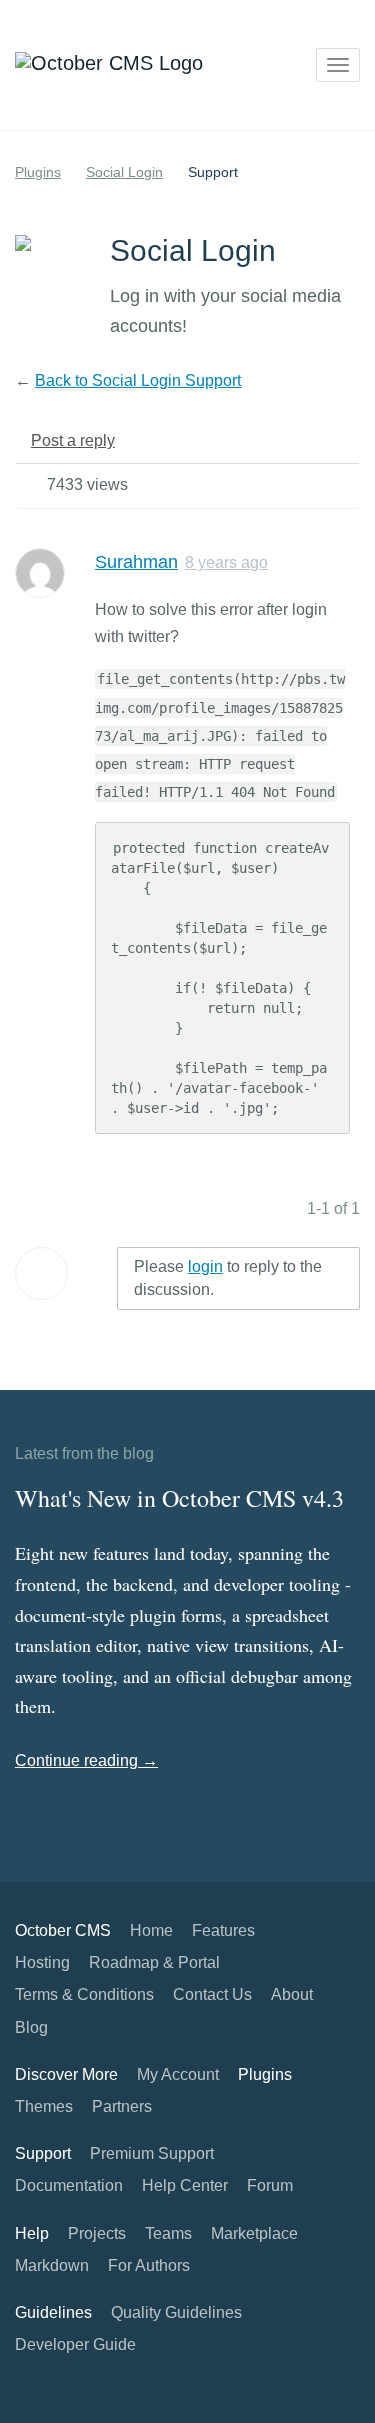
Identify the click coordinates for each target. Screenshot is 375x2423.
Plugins (38, 172)
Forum (270, 2185)
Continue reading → (86, 1760)
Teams (168, 2233)
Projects (97, 2233)
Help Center (185, 2185)
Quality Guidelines (176, 2312)
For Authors (149, 2265)
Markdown (52, 2265)
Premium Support (152, 2153)
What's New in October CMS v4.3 (179, 1498)
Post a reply (73, 440)
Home (151, 1930)
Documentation (69, 2185)
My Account (178, 2074)
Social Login (124, 172)
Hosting (42, 1962)
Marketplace (254, 2233)
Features (223, 1930)
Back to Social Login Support (138, 380)
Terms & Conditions (84, 1994)
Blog (31, 2027)
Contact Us (212, 1994)
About (292, 1994)
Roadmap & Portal (154, 1962)
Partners (122, 2106)
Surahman (136, 562)
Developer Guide (75, 2344)
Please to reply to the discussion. (228, 1278)
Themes (44, 2106)
